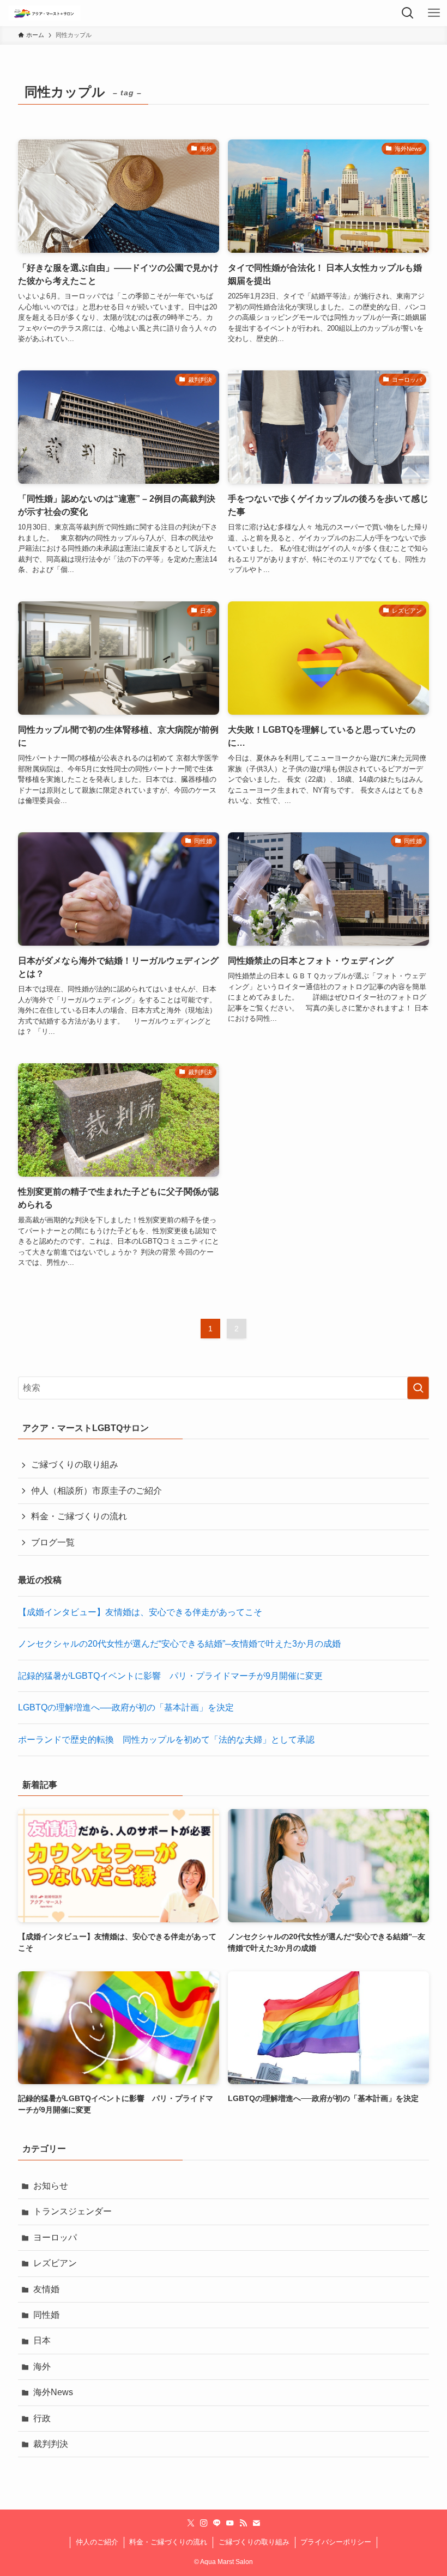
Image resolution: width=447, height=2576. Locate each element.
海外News (53, 2392)
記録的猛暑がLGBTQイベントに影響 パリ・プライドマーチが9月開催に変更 (170, 1676)
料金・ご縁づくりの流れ (79, 1516)
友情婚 (46, 2289)
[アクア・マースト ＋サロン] (45, 13)
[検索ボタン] (408, 13)
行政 (42, 2418)
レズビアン (55, 2263)
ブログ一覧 (53, 1542)
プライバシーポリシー (336, 2542)
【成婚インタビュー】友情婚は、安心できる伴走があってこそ (140, 1612)
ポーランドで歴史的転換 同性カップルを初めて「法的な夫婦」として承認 (166, 1740)
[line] (217, 2523)
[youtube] (230, 2523)
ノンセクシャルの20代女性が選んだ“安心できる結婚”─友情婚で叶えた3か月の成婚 (179, 1644)
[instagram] (204, 2523)
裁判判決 (51, 2444)
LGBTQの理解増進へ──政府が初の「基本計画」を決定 (126, 1707)
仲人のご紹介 (97, 2542)
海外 (42, 2367)
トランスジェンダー (73, 2211)
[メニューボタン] (434, 13)
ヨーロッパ (55, 2237)
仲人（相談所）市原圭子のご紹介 (96, 1491)
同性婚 (46, 2315)
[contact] (256, 2523)
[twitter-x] (191, 2523)
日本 (42, 2340)
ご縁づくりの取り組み (75, 1464)
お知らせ (51, 2186)
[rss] (243, 2523)
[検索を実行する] (418, 1388)
